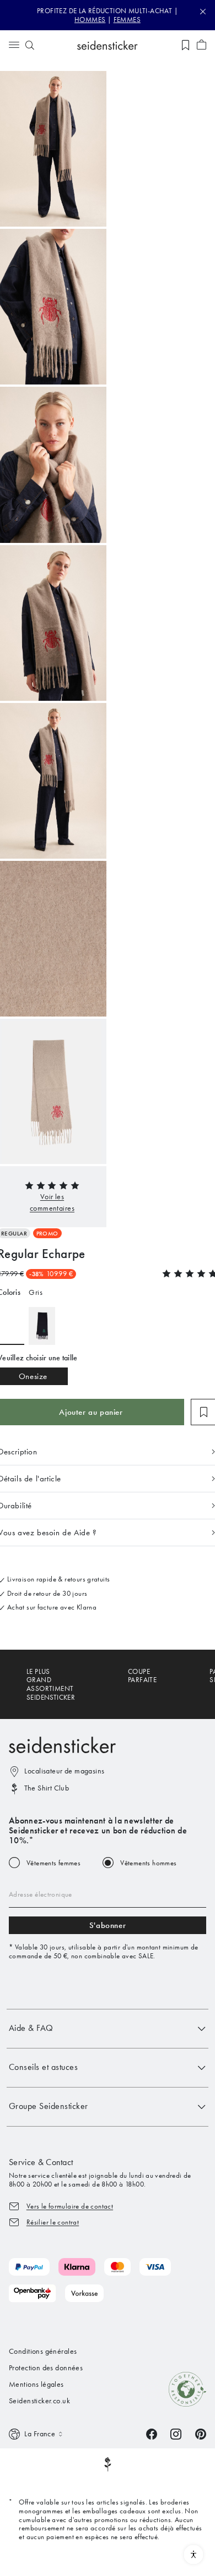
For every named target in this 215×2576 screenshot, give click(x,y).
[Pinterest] (201, 2433)
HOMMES (90, 20)
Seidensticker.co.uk (39, 2401)
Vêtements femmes (53, 1863)
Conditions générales (43, 2351)
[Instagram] (176, 2433)
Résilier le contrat (53, 2222)
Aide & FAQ (31, 2028)
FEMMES (127, 20)
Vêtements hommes (148, 1863)
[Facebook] (152, 2433)
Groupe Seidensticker (49, 2106)
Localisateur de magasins (64, 1771)
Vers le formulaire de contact (70, 2206)
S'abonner (108, 1925)
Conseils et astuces (43, 2067)
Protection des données (46, 2368)
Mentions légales (36, 2384)
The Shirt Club (47, 1788)
